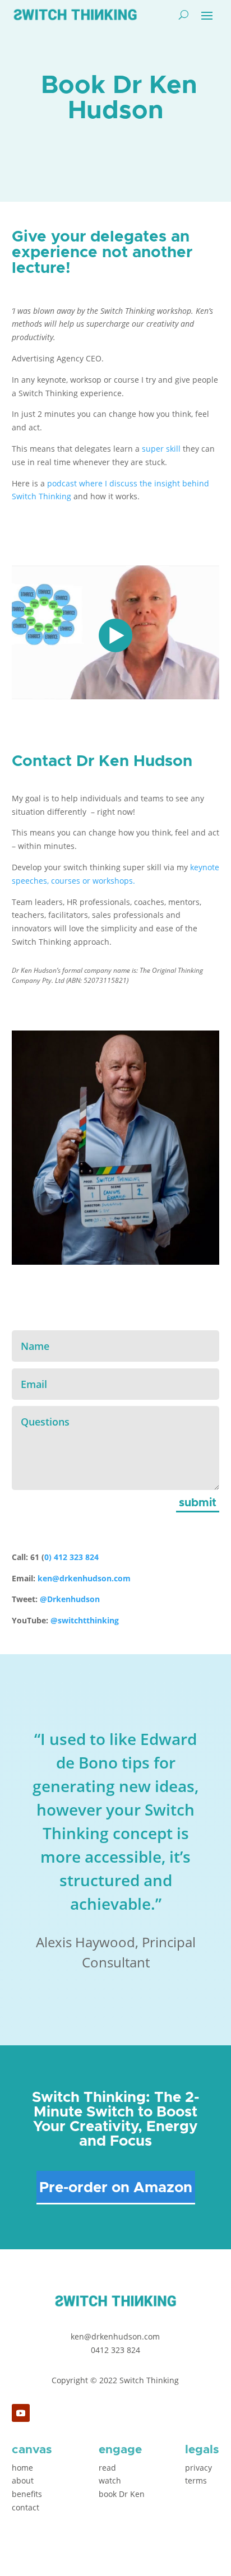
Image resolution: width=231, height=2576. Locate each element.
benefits (27, 2494)
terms (196, 2480)
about (23, 2480)
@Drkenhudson (70, 1599)
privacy (198, 2468)
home (22, 2468)
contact (26, 2507)
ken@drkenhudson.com (84, 1578)
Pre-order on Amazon (116, 2188)
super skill (161, 449)
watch (110, 2480)
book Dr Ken (122, 2494)
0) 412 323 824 (73, 1557)
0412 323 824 (115, 2350)
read (107, 2468)
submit (198, 1503)
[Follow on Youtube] (21, 2413)
